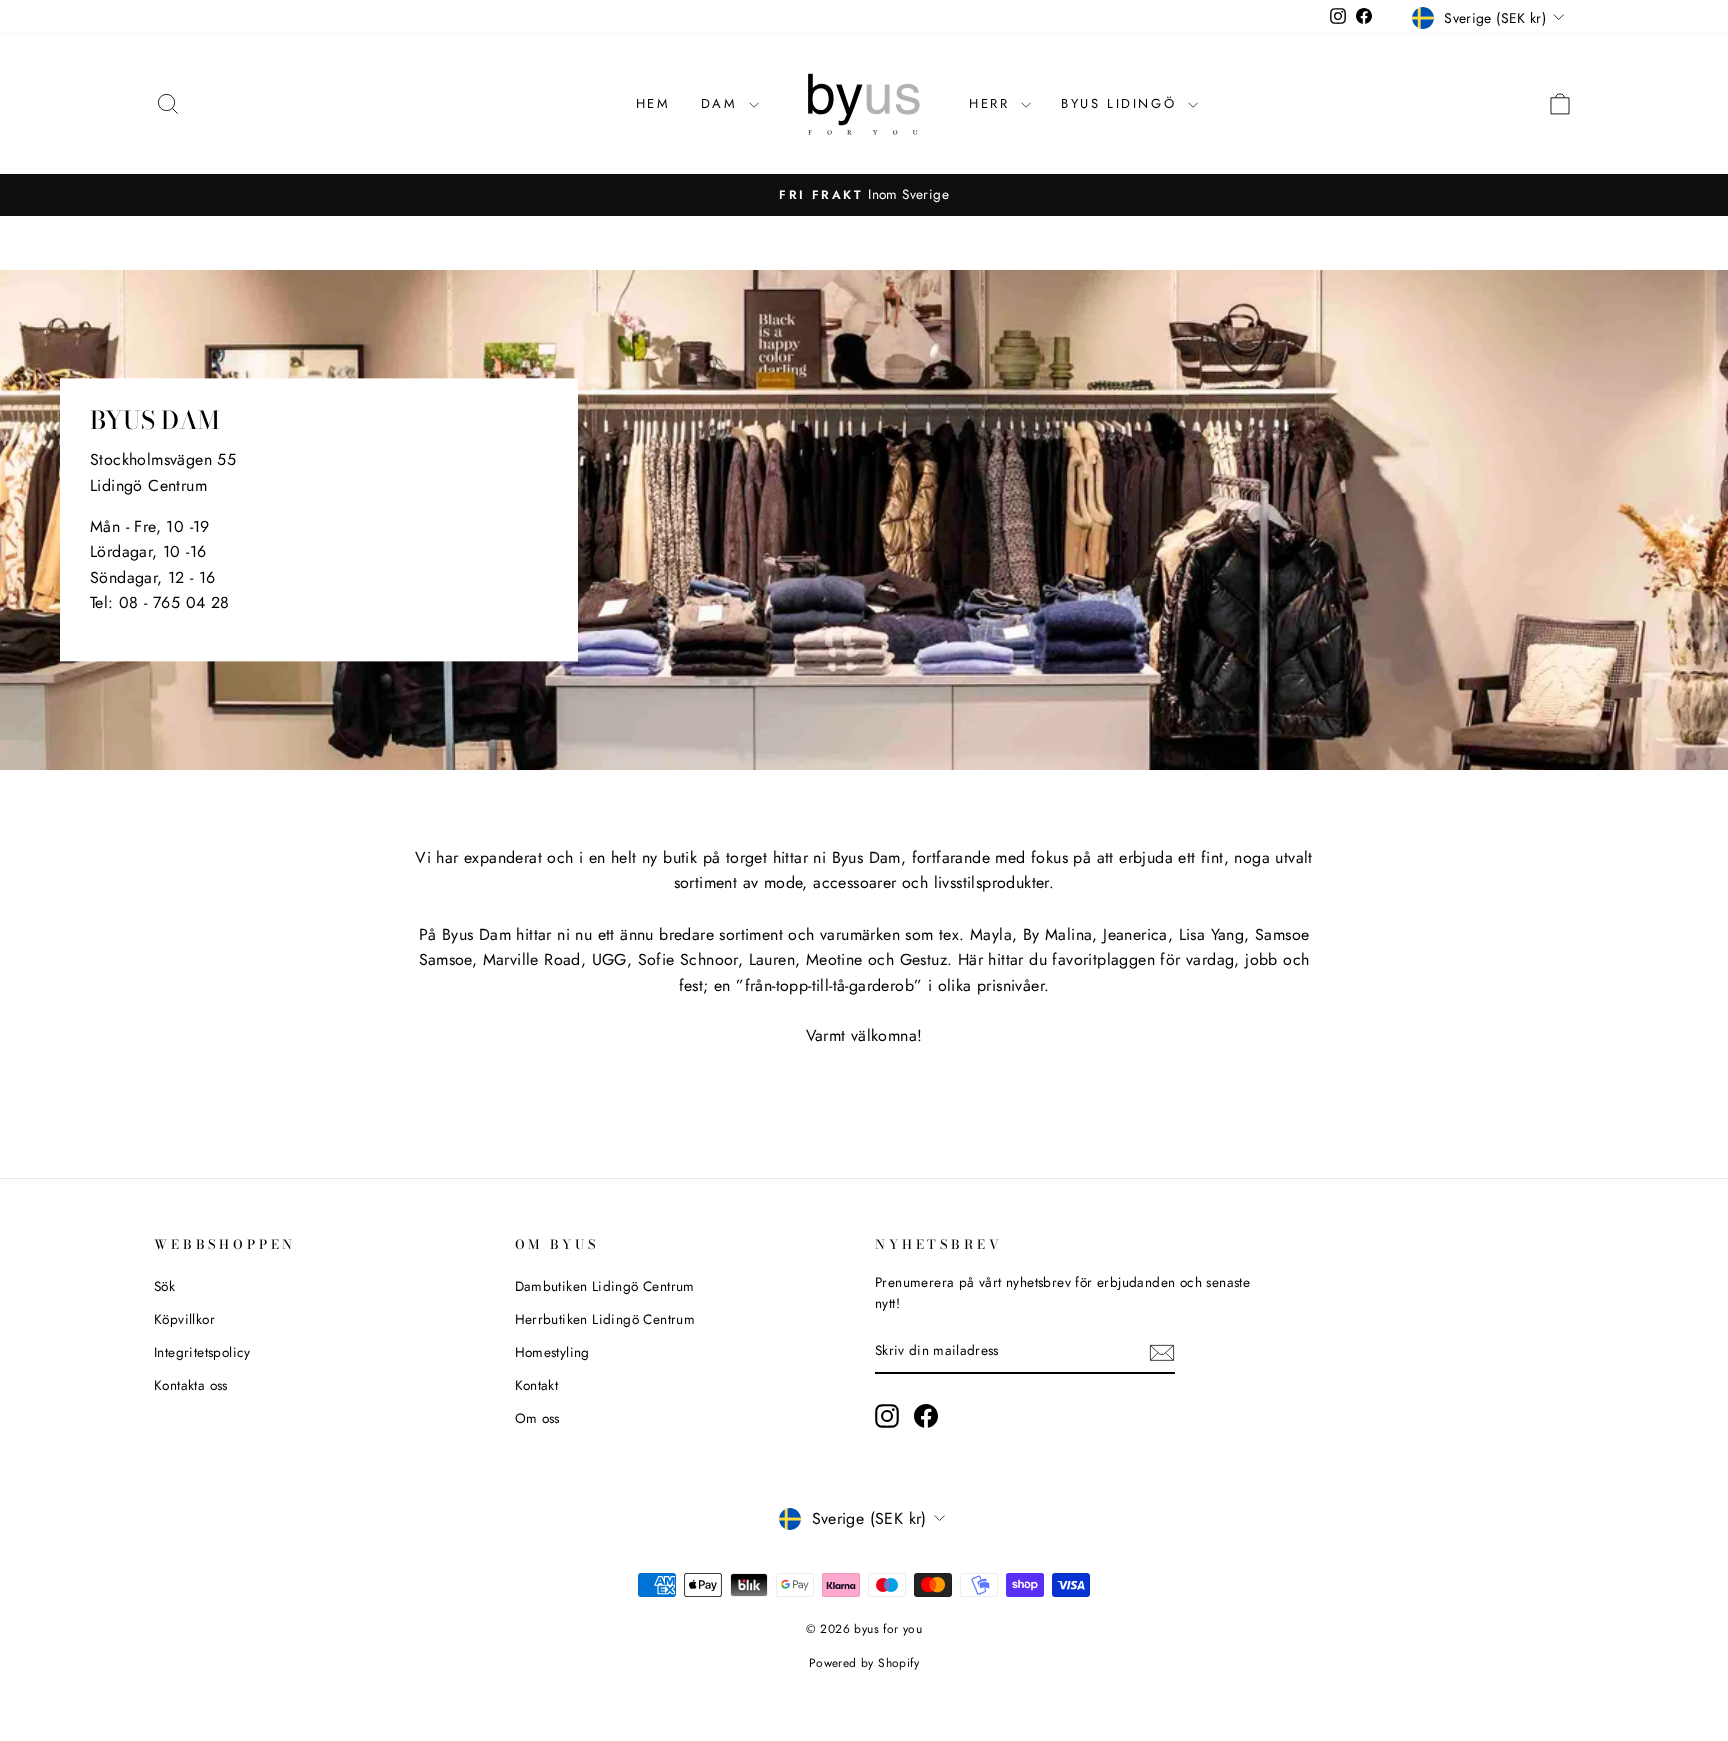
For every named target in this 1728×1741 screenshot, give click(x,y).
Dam (722, 103)
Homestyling (552, 1352)
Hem (653, 103)
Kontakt (537, 1385)
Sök (164, 1286)
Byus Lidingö (1122, 103)
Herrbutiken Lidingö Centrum (605, 1319)
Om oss (537, 1418)
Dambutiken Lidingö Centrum (605, 1286)
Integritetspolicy (202, 1352)
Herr (992, 103)
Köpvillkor (184, 1319)
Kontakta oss (191, 1385)
